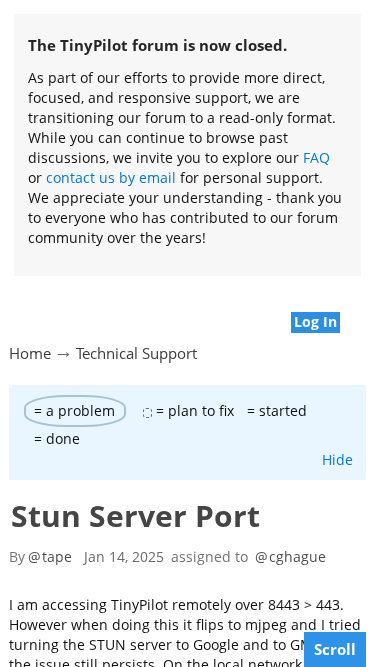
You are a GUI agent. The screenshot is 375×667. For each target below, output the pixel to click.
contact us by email (111, 177)
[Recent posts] (364, 311)
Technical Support (136, 353)
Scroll (335, 649)
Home (30, 353)
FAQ (316, 157)
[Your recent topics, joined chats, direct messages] (10, 311)
